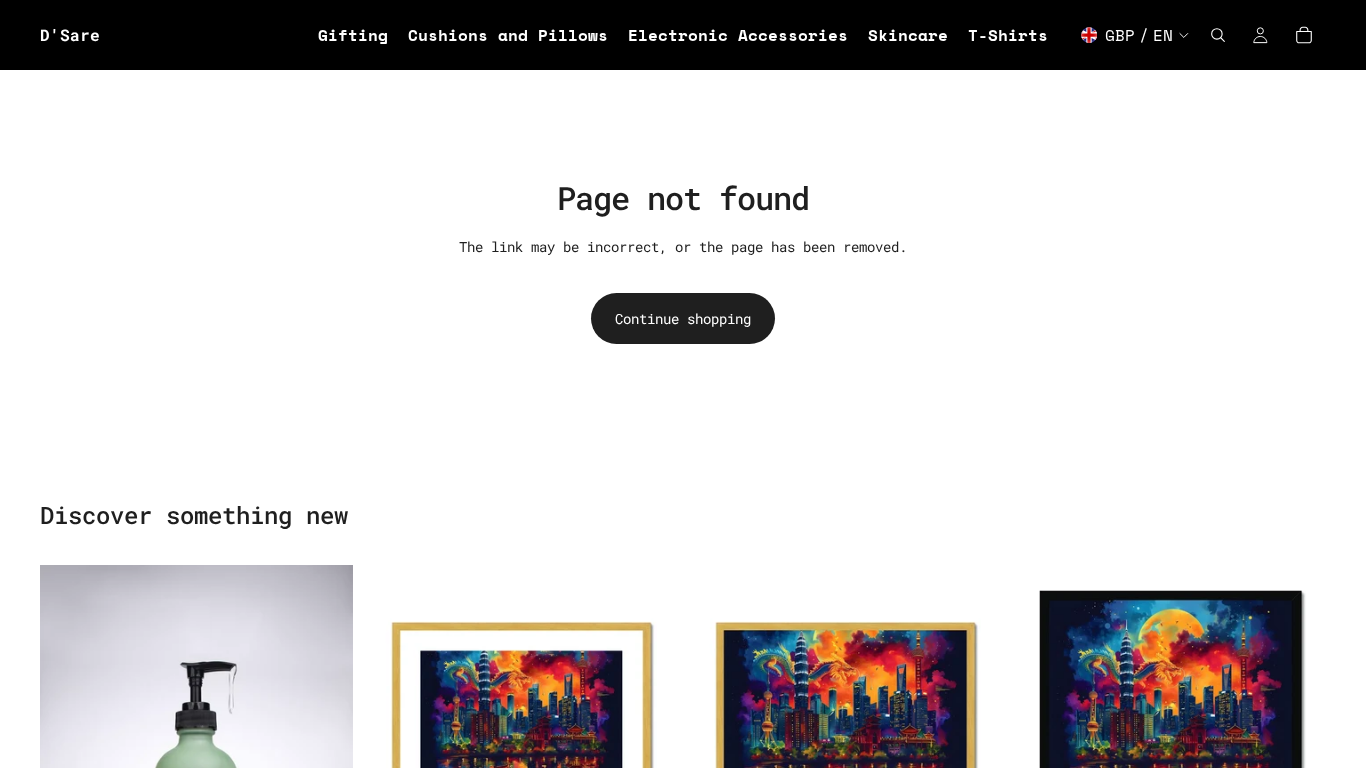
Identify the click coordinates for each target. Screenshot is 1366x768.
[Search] (1218, 35)
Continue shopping (683, 318)
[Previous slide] (395, 721)
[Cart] (1304, 35)
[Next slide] (647, 721)
